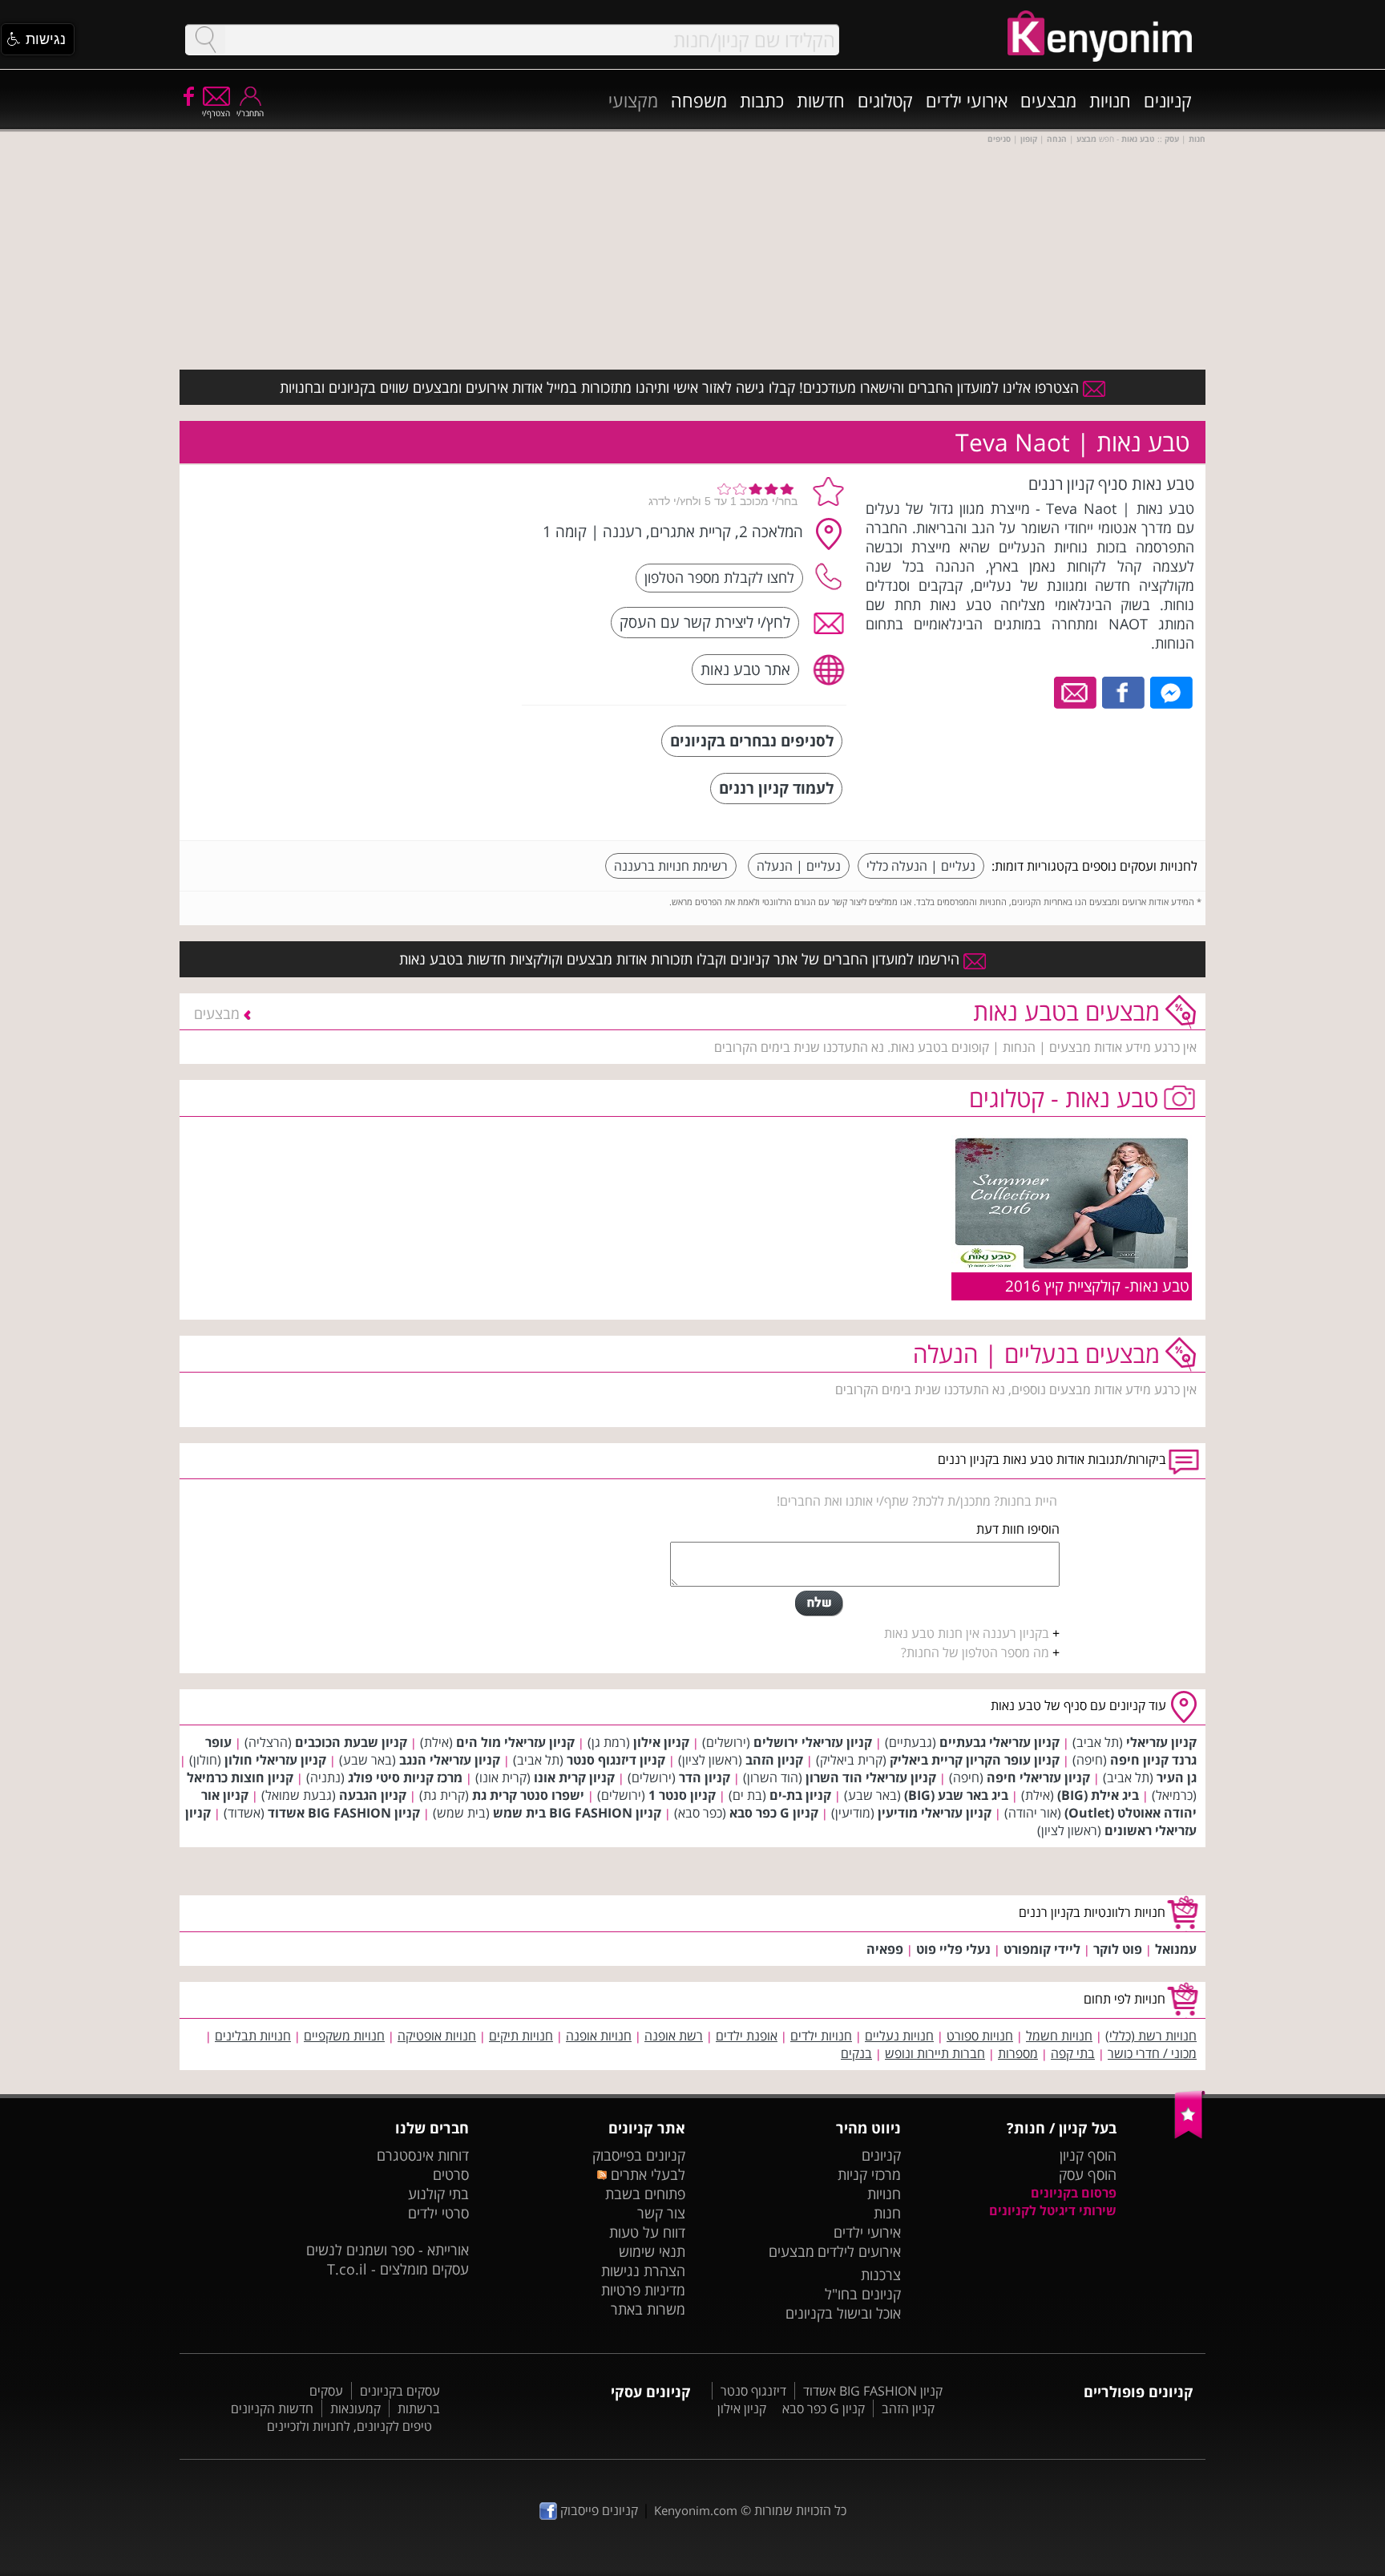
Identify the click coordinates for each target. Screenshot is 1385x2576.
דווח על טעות (647, 2232)
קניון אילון (661, 1742)
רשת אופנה (674, 2036)
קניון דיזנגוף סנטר (616, 1760)
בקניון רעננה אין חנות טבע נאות (967, 1633)
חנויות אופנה (599, 2036)
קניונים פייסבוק (598, 2510)
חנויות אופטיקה (437, 2036)
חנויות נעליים (899, 2036)
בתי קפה (1073, 2053)
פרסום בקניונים (1074, 2193)
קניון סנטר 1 (682, 1795)
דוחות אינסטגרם (423, 2155)
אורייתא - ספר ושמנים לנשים (388, 2250)
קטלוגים (885, 100)
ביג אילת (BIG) (1098, 1795)
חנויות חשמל (1059, 2036)
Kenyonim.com (696, 2510)
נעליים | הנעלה (799, 866)
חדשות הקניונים (272, 2408)
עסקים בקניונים (400, 2391)
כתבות (762, 100)
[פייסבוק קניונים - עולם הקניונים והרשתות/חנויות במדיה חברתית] (188, 95)
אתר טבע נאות (745, 669)
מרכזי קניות (869, 2174)
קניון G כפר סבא (774, 1813)
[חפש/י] (205, 40)
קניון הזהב (774, 1760)
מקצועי (633, 100)
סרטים (451, 2174)
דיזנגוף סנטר (753, 2391)
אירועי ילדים (967, 100)
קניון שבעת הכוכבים (351, 1742)
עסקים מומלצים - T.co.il (398, 2269)
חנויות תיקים (521, 2036)
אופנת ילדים (747, 2036)
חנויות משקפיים (344, 2036)
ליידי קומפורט (1042, 1949)
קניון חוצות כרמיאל (240, 1777)
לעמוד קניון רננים (776, 788)
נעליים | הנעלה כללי (921, 866)
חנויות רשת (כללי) (1151, 2036)
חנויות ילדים (821, 2036)
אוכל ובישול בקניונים (843, 2313)
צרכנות (881, 2275)
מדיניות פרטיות (643, 2290)
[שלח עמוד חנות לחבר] (1076, 691)
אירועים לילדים (859, 2251)
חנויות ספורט (980, 2036)
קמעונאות (355, 2408)
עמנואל (1176, 1949)
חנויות (1110, 100)
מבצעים (1048, 100)
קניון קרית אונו (574, 1777)
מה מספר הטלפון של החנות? (975, 1652)
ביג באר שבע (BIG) (956, 1795)
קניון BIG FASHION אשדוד (344, 1813)
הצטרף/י (216, 113)
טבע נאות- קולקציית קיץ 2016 (1097, 1286)
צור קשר (661, 2213)
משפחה (699, 100)
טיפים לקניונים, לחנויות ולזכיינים (349, 2426)
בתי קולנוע (438, 2194)
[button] (38, 39)
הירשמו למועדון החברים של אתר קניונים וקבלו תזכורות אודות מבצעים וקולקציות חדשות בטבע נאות (681, 959)
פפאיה (885, 1949)
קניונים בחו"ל (863, 2294)
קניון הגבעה (373, 1795)
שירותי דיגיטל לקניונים (1053, 2210)
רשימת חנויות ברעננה (671, 866)
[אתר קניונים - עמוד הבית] (1190, 2135)
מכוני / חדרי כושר (1152, 2053)
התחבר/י (250, 113)
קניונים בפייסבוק (639, 2155)
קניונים (1168, 100)
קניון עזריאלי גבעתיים (999, 1742)
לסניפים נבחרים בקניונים (752, 740)
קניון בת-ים (800, 1795)
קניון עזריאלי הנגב (450, 1760)
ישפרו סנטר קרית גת (528, 1795)
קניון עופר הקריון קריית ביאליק (975, 1760)
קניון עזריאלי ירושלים (813, 1742)
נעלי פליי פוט (953, 1949)
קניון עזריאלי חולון (275, 1760)
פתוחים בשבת (645, 2194)
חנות (887, 2213)
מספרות (1018, 2053)
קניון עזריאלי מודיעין (935, 1813)
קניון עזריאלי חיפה (1038, 1777)
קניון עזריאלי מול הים (515, 1742)
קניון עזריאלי (1161, 1742)
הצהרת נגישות (643, 2271)
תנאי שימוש (652, 2251)
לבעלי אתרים (646, 2174)
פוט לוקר (1118, 1949)
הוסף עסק (1088, 2174)
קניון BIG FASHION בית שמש (577, 1813)
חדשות (821, 100)
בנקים (856, 2053)
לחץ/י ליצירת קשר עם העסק (705, 622)
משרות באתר (648, 2309)
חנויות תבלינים (253, 2036)
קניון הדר (705, 1777)
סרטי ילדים (438, 2213)
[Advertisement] (390, 573)
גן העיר (1177, 1777)
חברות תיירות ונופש (935, 2053)
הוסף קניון (1088, 2155)
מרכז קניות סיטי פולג (405, 1777)
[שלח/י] (819, 1603)
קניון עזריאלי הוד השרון (871, 1777)
